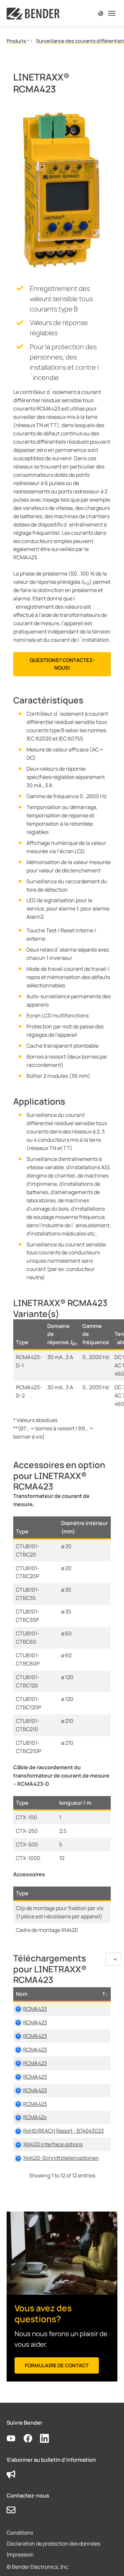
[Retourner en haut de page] (109, 2561)
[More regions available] (101, 13)
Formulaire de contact (57, 2365)
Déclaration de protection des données (53, 2544)
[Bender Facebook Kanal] (32, 2439)
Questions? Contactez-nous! (62, 664)
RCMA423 (35, 2009)
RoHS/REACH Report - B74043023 (63, 2131)
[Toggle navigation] (112, 13)
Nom (22, 1994)
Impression (20, 2554)
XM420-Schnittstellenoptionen (61, 2158)
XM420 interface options (53, 2144)
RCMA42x (35, 2117)
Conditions (20, 2533)
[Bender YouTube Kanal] (15, 2439)
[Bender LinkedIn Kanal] (48, 2439)
